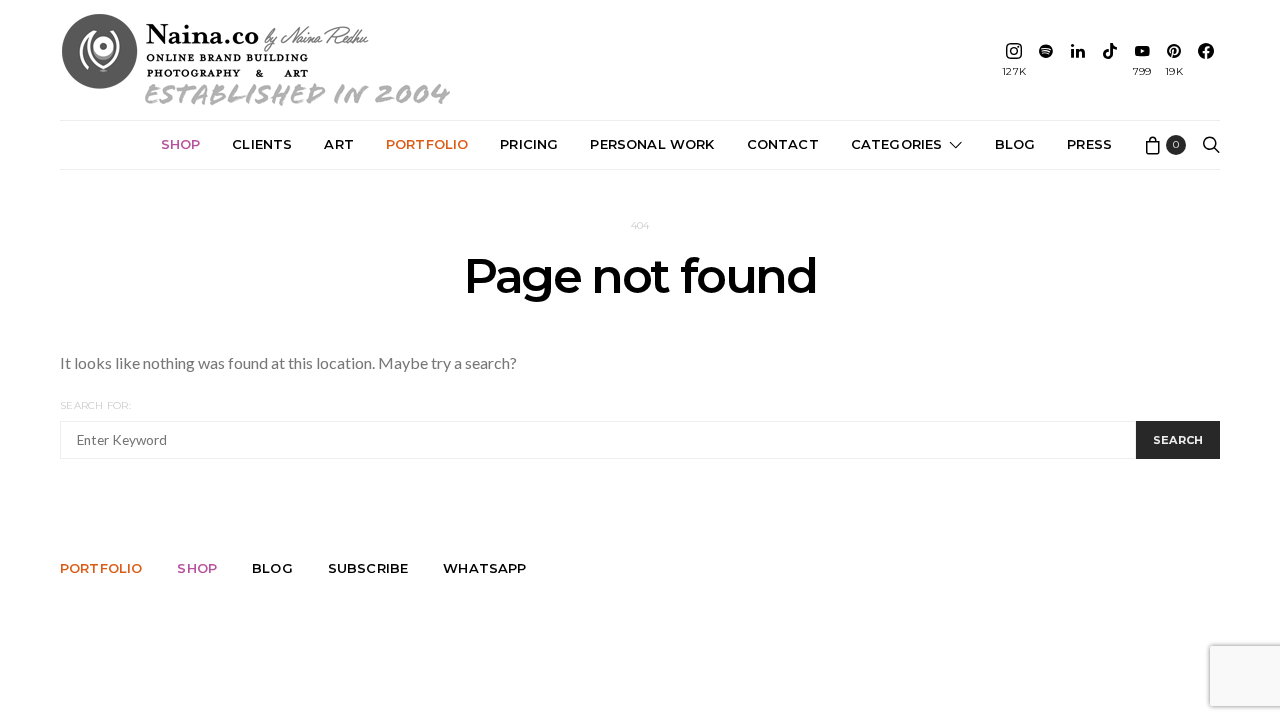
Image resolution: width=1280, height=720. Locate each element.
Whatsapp (484, 568)
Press (1089, 144)
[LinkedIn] (1078, 60)
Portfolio (427, 144)
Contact (783, 144)
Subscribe (368, 568)
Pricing (529, 144)
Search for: (95, 405)
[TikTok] (1110, 60)
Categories (897, 144)
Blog (1015, 144)
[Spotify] (1046, 60)
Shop (181, 144)
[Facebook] (1206, 60)
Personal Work (652, 144)
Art (339, 144)
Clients (262, 144)
